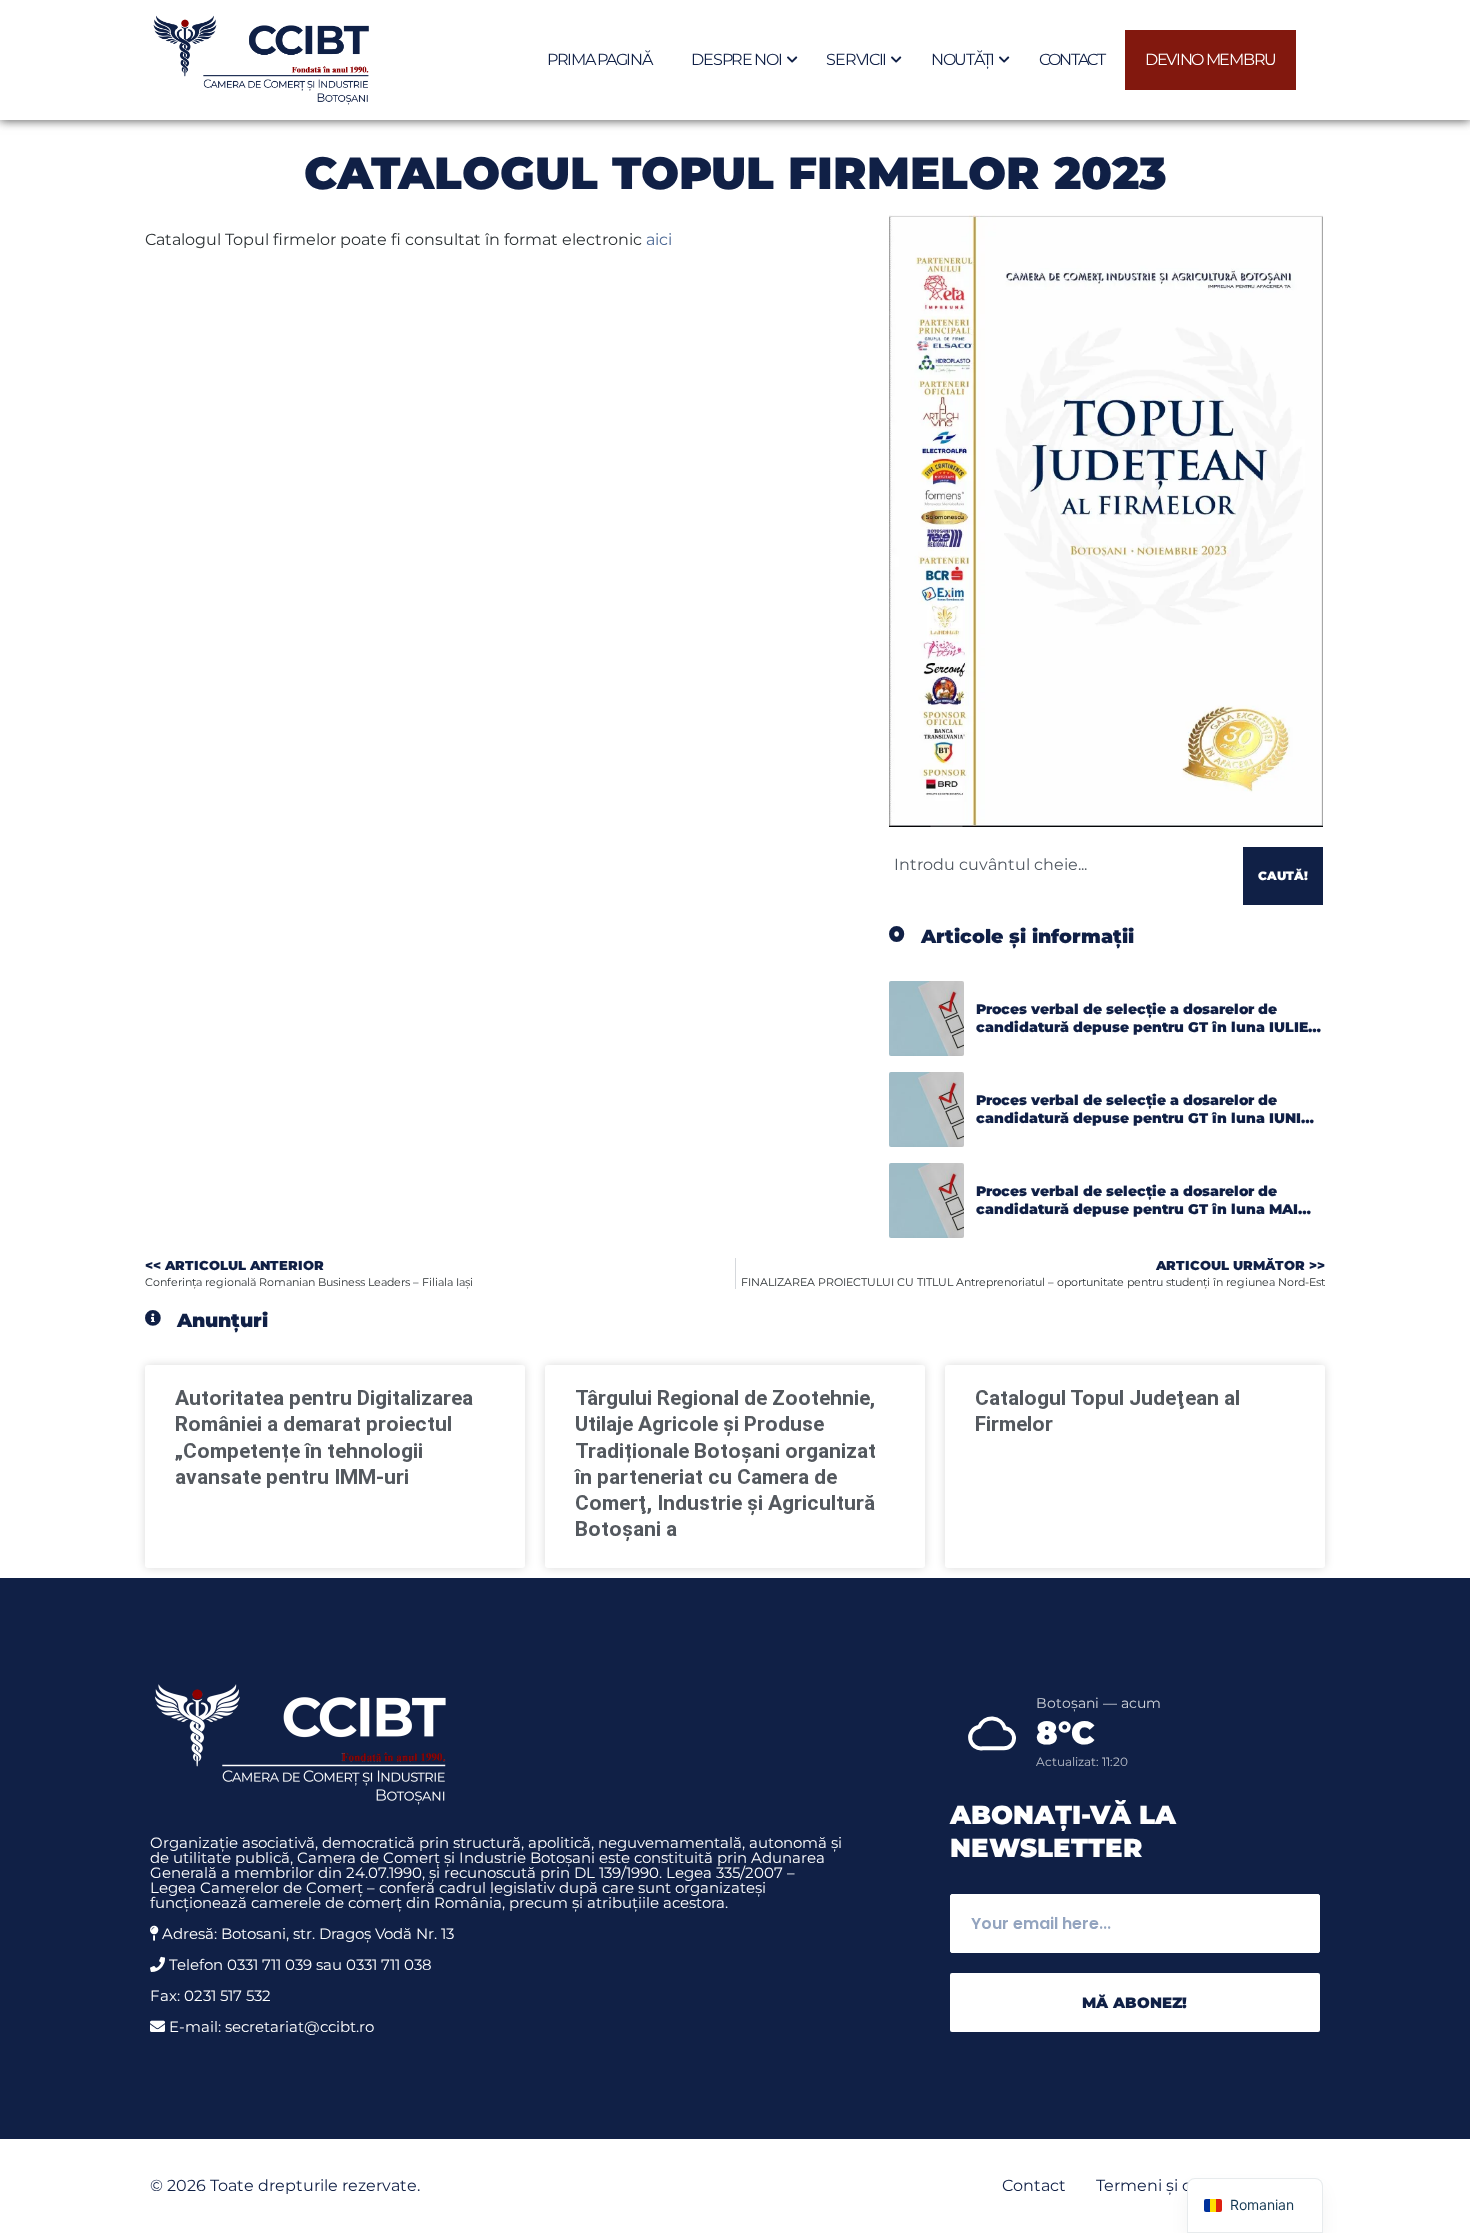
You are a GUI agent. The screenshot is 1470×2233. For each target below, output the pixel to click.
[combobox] (1062, 864)
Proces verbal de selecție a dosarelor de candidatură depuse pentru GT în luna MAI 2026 (1137, 1208)
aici (661, 239)
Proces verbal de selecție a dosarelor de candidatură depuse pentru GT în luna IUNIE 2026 (1143, 1117)
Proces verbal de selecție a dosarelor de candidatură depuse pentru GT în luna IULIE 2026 (1142, 1026)
